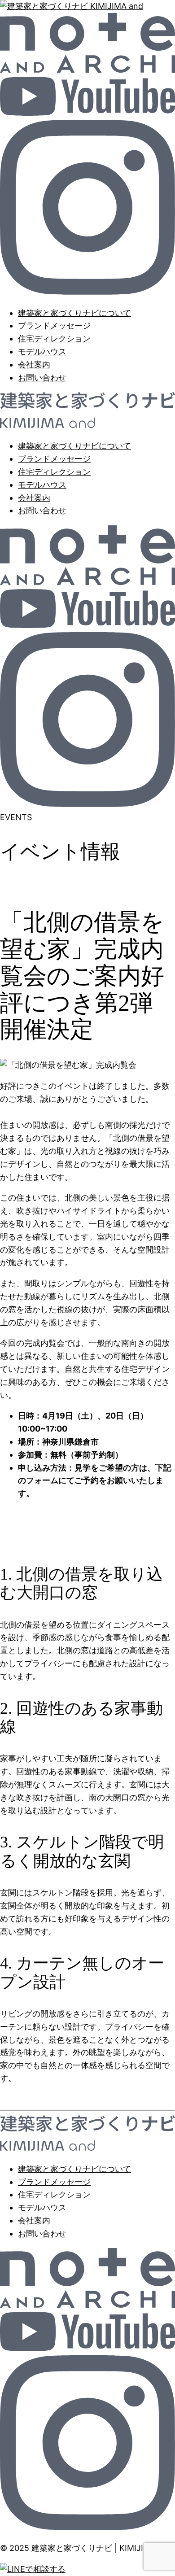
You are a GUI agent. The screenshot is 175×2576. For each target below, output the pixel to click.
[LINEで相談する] (33, 2569)
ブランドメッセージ (54, 325)
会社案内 (34, 365)
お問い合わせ (42, 378)
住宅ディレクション (54, 338)
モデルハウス (42, 351)
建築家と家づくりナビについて (74, 313)
